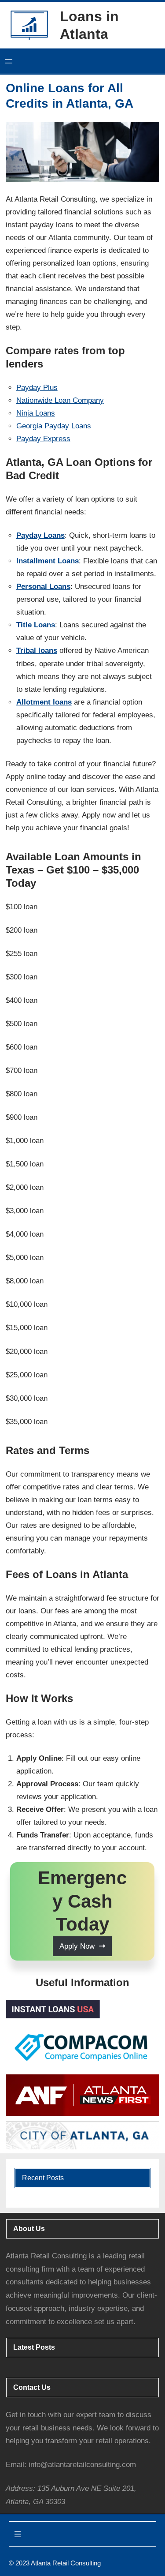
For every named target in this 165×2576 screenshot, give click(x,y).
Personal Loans (43, 587)
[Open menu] (9, 61)
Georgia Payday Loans (54, 426)
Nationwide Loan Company (60, 400)
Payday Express (43, 439)
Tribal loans (37, 651)
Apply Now (77, 1946)
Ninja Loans (36, 413)
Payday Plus (37, 388)
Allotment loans (44, 702)
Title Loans (36, 625)
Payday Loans (40, 535)
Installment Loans (48, 561)
